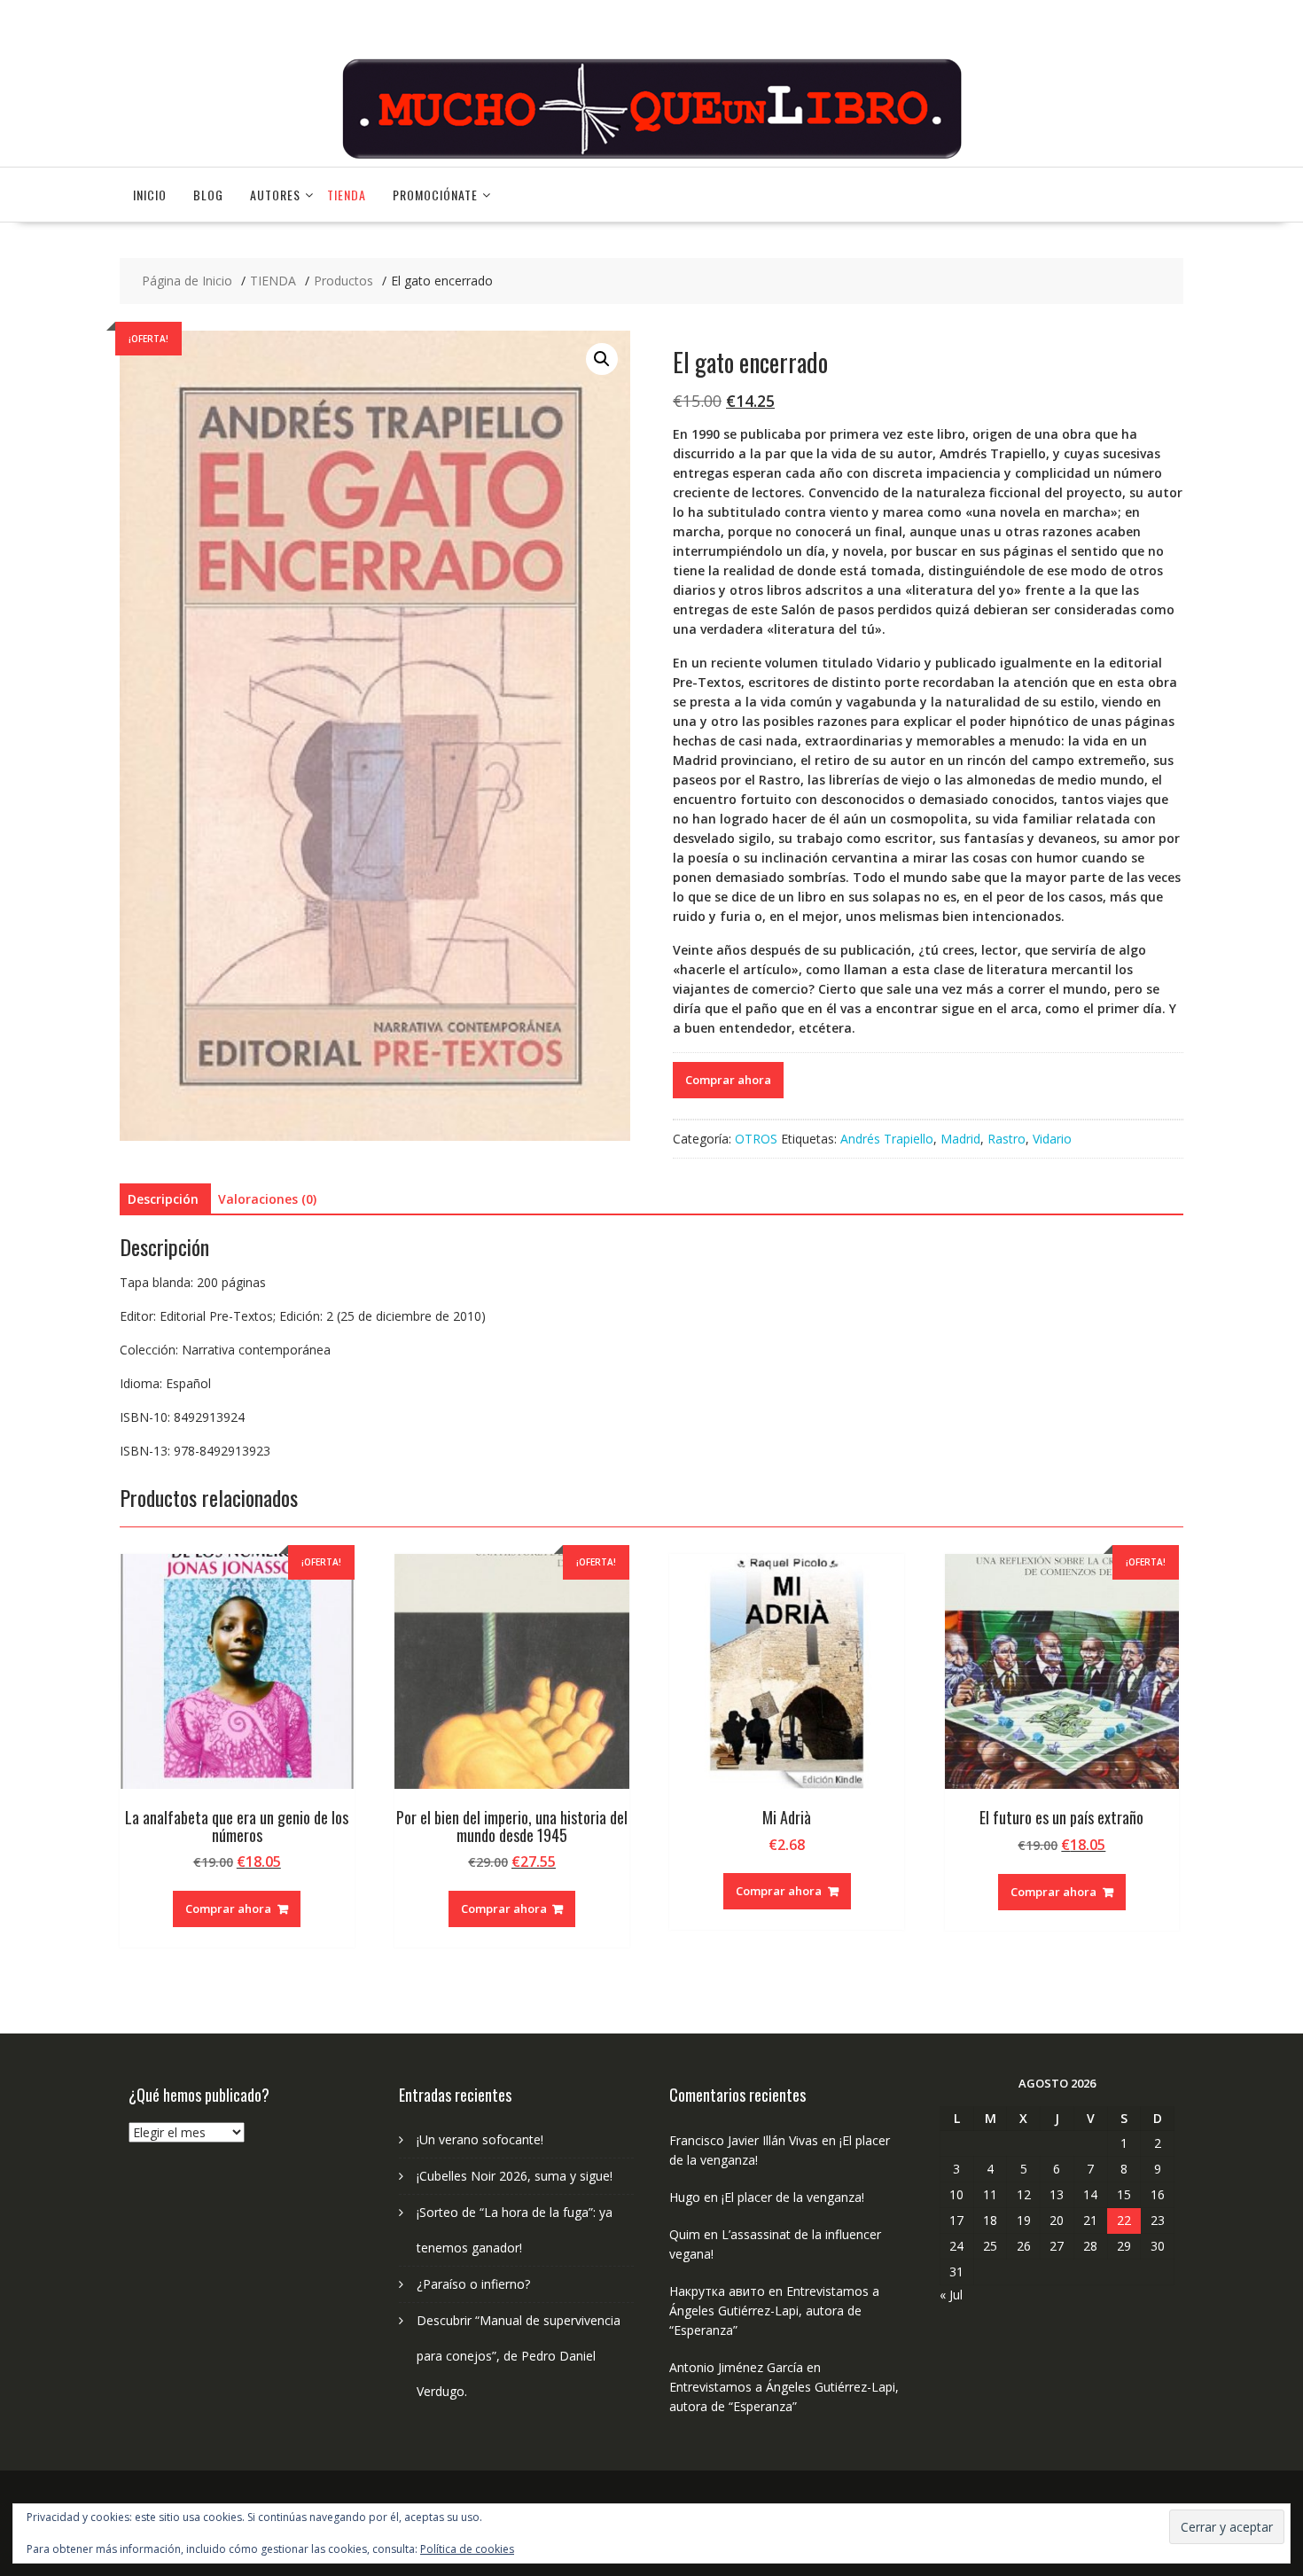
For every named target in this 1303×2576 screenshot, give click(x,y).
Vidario (1052, 1139)
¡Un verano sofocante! (480, 2139)
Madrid (960, 1139)
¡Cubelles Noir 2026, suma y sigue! (515, 2176)
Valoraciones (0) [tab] (267, 1199)
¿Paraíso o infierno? (473, 2284)
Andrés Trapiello (887, 1139)
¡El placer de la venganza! (793, 2197)
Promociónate (435, 195)
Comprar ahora (728, 1080)
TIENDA (347, 195)
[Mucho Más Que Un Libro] (651, 156)
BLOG (208, 195)
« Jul (951, 2295)
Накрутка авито (717, 2291)
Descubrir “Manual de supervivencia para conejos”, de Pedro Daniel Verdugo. (519, 2356)
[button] (602, 359)
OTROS (756, 1139)
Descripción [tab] (163, 1199)
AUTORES (275, 195)
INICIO (150, 195)
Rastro (1007, 1139)
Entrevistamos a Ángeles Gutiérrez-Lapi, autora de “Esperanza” (774, 2311)
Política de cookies (467, 2549)
